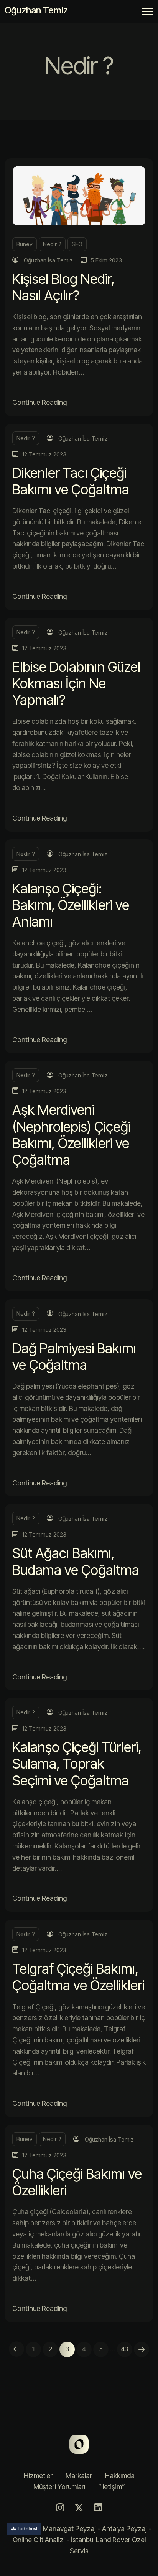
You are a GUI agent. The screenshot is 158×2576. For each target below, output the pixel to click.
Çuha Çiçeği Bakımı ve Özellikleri (77, 2182)
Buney (25, 244)
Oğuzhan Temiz (36, 10)
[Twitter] (79, 2508)
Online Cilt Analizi (39, 2540)
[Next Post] (142, 2349)
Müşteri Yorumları (59, 2487)
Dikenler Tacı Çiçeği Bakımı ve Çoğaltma (71, 481)
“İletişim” (112, 2487)
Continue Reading (39, 402)
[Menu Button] (148, 13)
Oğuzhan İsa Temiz (48, 260)
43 (125, 2349)
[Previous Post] (16, 2349)
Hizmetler (38, 2476)
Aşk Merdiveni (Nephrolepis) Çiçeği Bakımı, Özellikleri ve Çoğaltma (71, 1135)
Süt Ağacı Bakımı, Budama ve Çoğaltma (76, 1561)
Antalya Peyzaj (124, 2529)
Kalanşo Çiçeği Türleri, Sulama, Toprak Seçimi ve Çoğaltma (77, 1764)
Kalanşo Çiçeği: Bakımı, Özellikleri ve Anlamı (71, 905)
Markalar (79, 2476)
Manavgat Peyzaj (69, 2529)
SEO (77, 244)
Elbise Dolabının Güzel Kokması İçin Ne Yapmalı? (76, 683)
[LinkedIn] (98, 2508)
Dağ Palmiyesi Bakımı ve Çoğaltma (74, 1357)
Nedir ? (52, 244)
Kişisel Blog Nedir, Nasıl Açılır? (63, 287)
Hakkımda (120, 2476)
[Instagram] (60, 2508)
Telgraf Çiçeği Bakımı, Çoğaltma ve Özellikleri (78, 1977)
